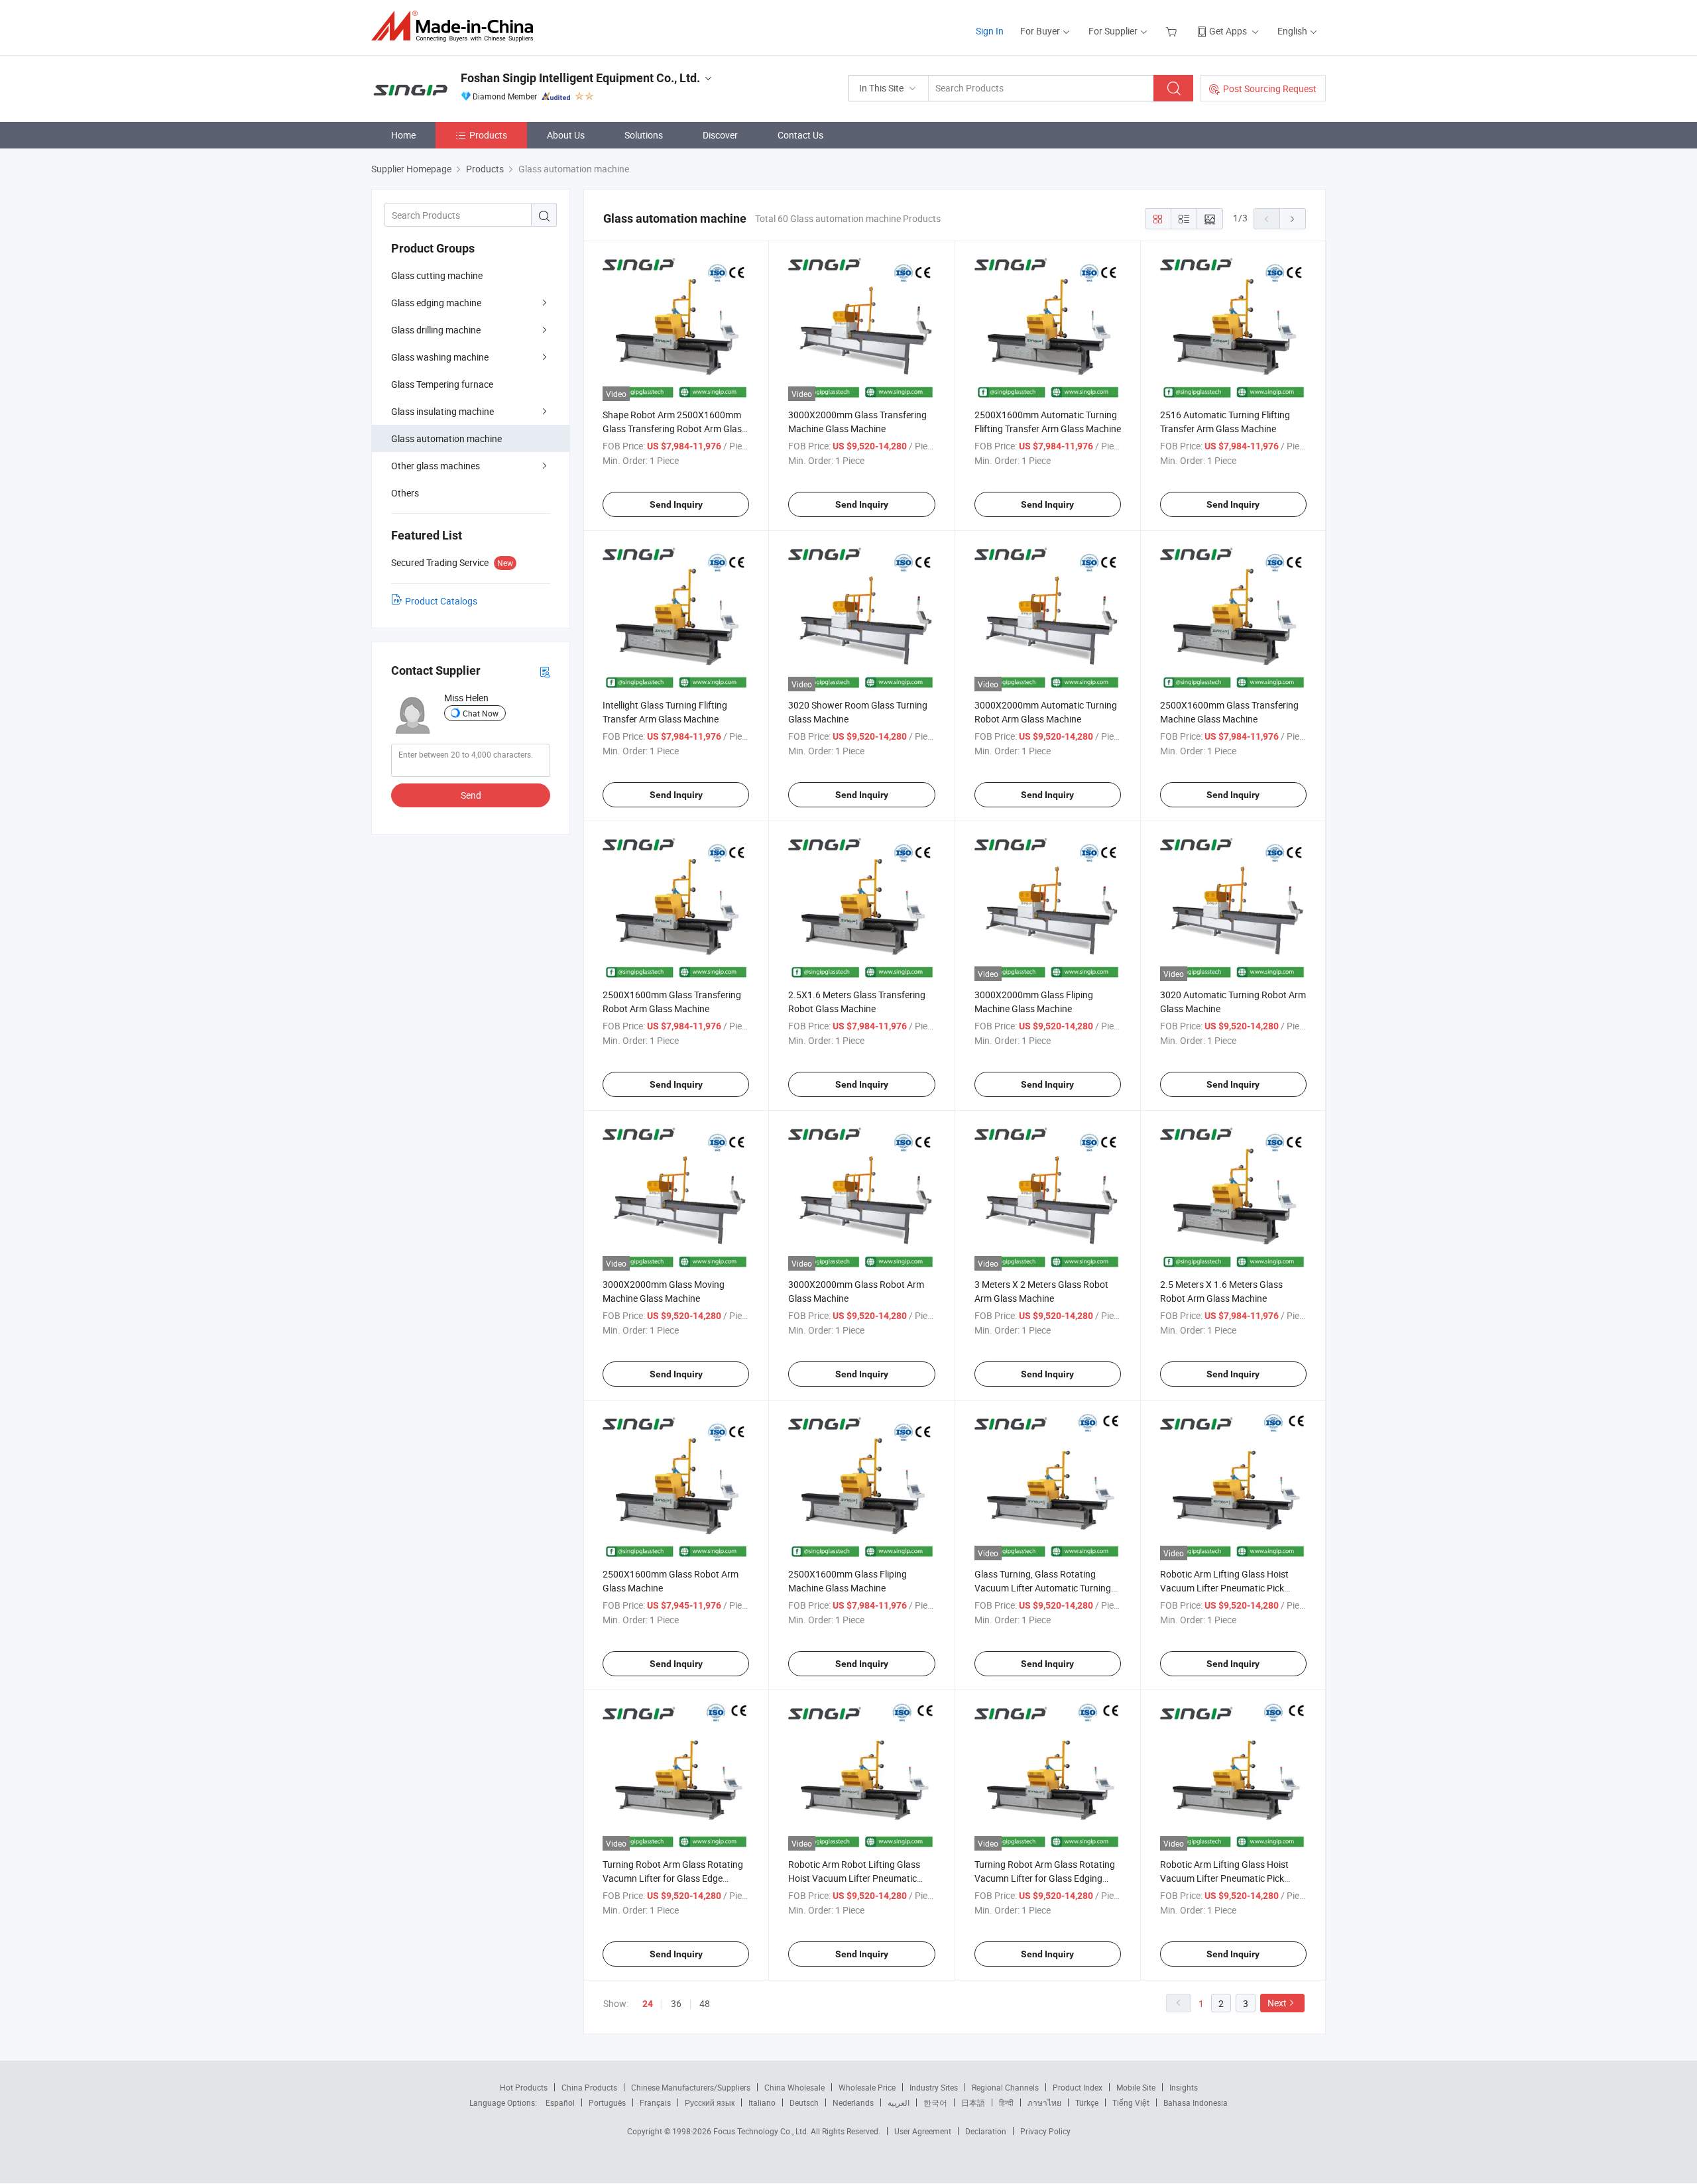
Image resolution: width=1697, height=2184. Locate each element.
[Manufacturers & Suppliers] (456, 26)
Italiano (762, 2102)
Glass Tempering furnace (442, 384)
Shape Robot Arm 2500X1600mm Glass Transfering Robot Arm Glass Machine (674, 429)
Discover (720, 135)
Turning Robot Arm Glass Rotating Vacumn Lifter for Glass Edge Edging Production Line (673, 1878)
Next (1277, 2003)
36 (676, 2003)
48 (705, 2003)
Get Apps (1228, 31)
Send (471, 795)
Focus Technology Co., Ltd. (762, 2131)
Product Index (1078, 2087)
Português (607, 2102)
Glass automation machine (446, 438)
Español (560, 2102)
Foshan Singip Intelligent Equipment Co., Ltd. (580, 78)
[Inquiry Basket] (1173, 31)
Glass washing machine (440, 357)
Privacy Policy (1045, 2131)
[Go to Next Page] (1293, 219)
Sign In (990, 31)
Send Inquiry (676, 504)
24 (648, 2004)
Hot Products (524, 2087)
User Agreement (923, 2131)
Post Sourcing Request (1270, 88)
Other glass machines (436, 466)
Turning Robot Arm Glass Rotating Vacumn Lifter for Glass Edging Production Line (1045, 1878)
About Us (566, 135)
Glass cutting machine (437, 275)
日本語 (973, 2102)
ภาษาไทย (1044, 2102)
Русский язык (710, 2102)
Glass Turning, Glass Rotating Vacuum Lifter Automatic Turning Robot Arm (1043, 1588)
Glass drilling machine (436, 330)
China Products (589, 2087)
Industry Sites (934, 2087)
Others (405, 493)
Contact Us (800, 135)
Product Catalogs (441, 601)
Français (655, 2102)
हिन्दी (1006, 2102)
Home (403, 135)
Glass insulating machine (442, 411)
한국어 (935, 2102)
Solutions (644, 135)
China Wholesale (794, 2087)
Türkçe (1087, 2102)
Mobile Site (1136, 2087)
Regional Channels (1005, 2087)
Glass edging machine (436, 303)
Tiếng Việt (1131, 2102)
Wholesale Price (867, 2087)
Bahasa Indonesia (1196, 2102)
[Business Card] (545, 671)
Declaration (986, 2131)
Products (488, 135)
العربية (899, 2102)
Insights (1184, 2087)
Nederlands (853, 2102)
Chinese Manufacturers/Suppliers (691, 2087)
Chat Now (481, 713)
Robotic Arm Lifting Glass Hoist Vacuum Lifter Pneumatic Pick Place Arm (1224, 1588)
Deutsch (804, 2102)
